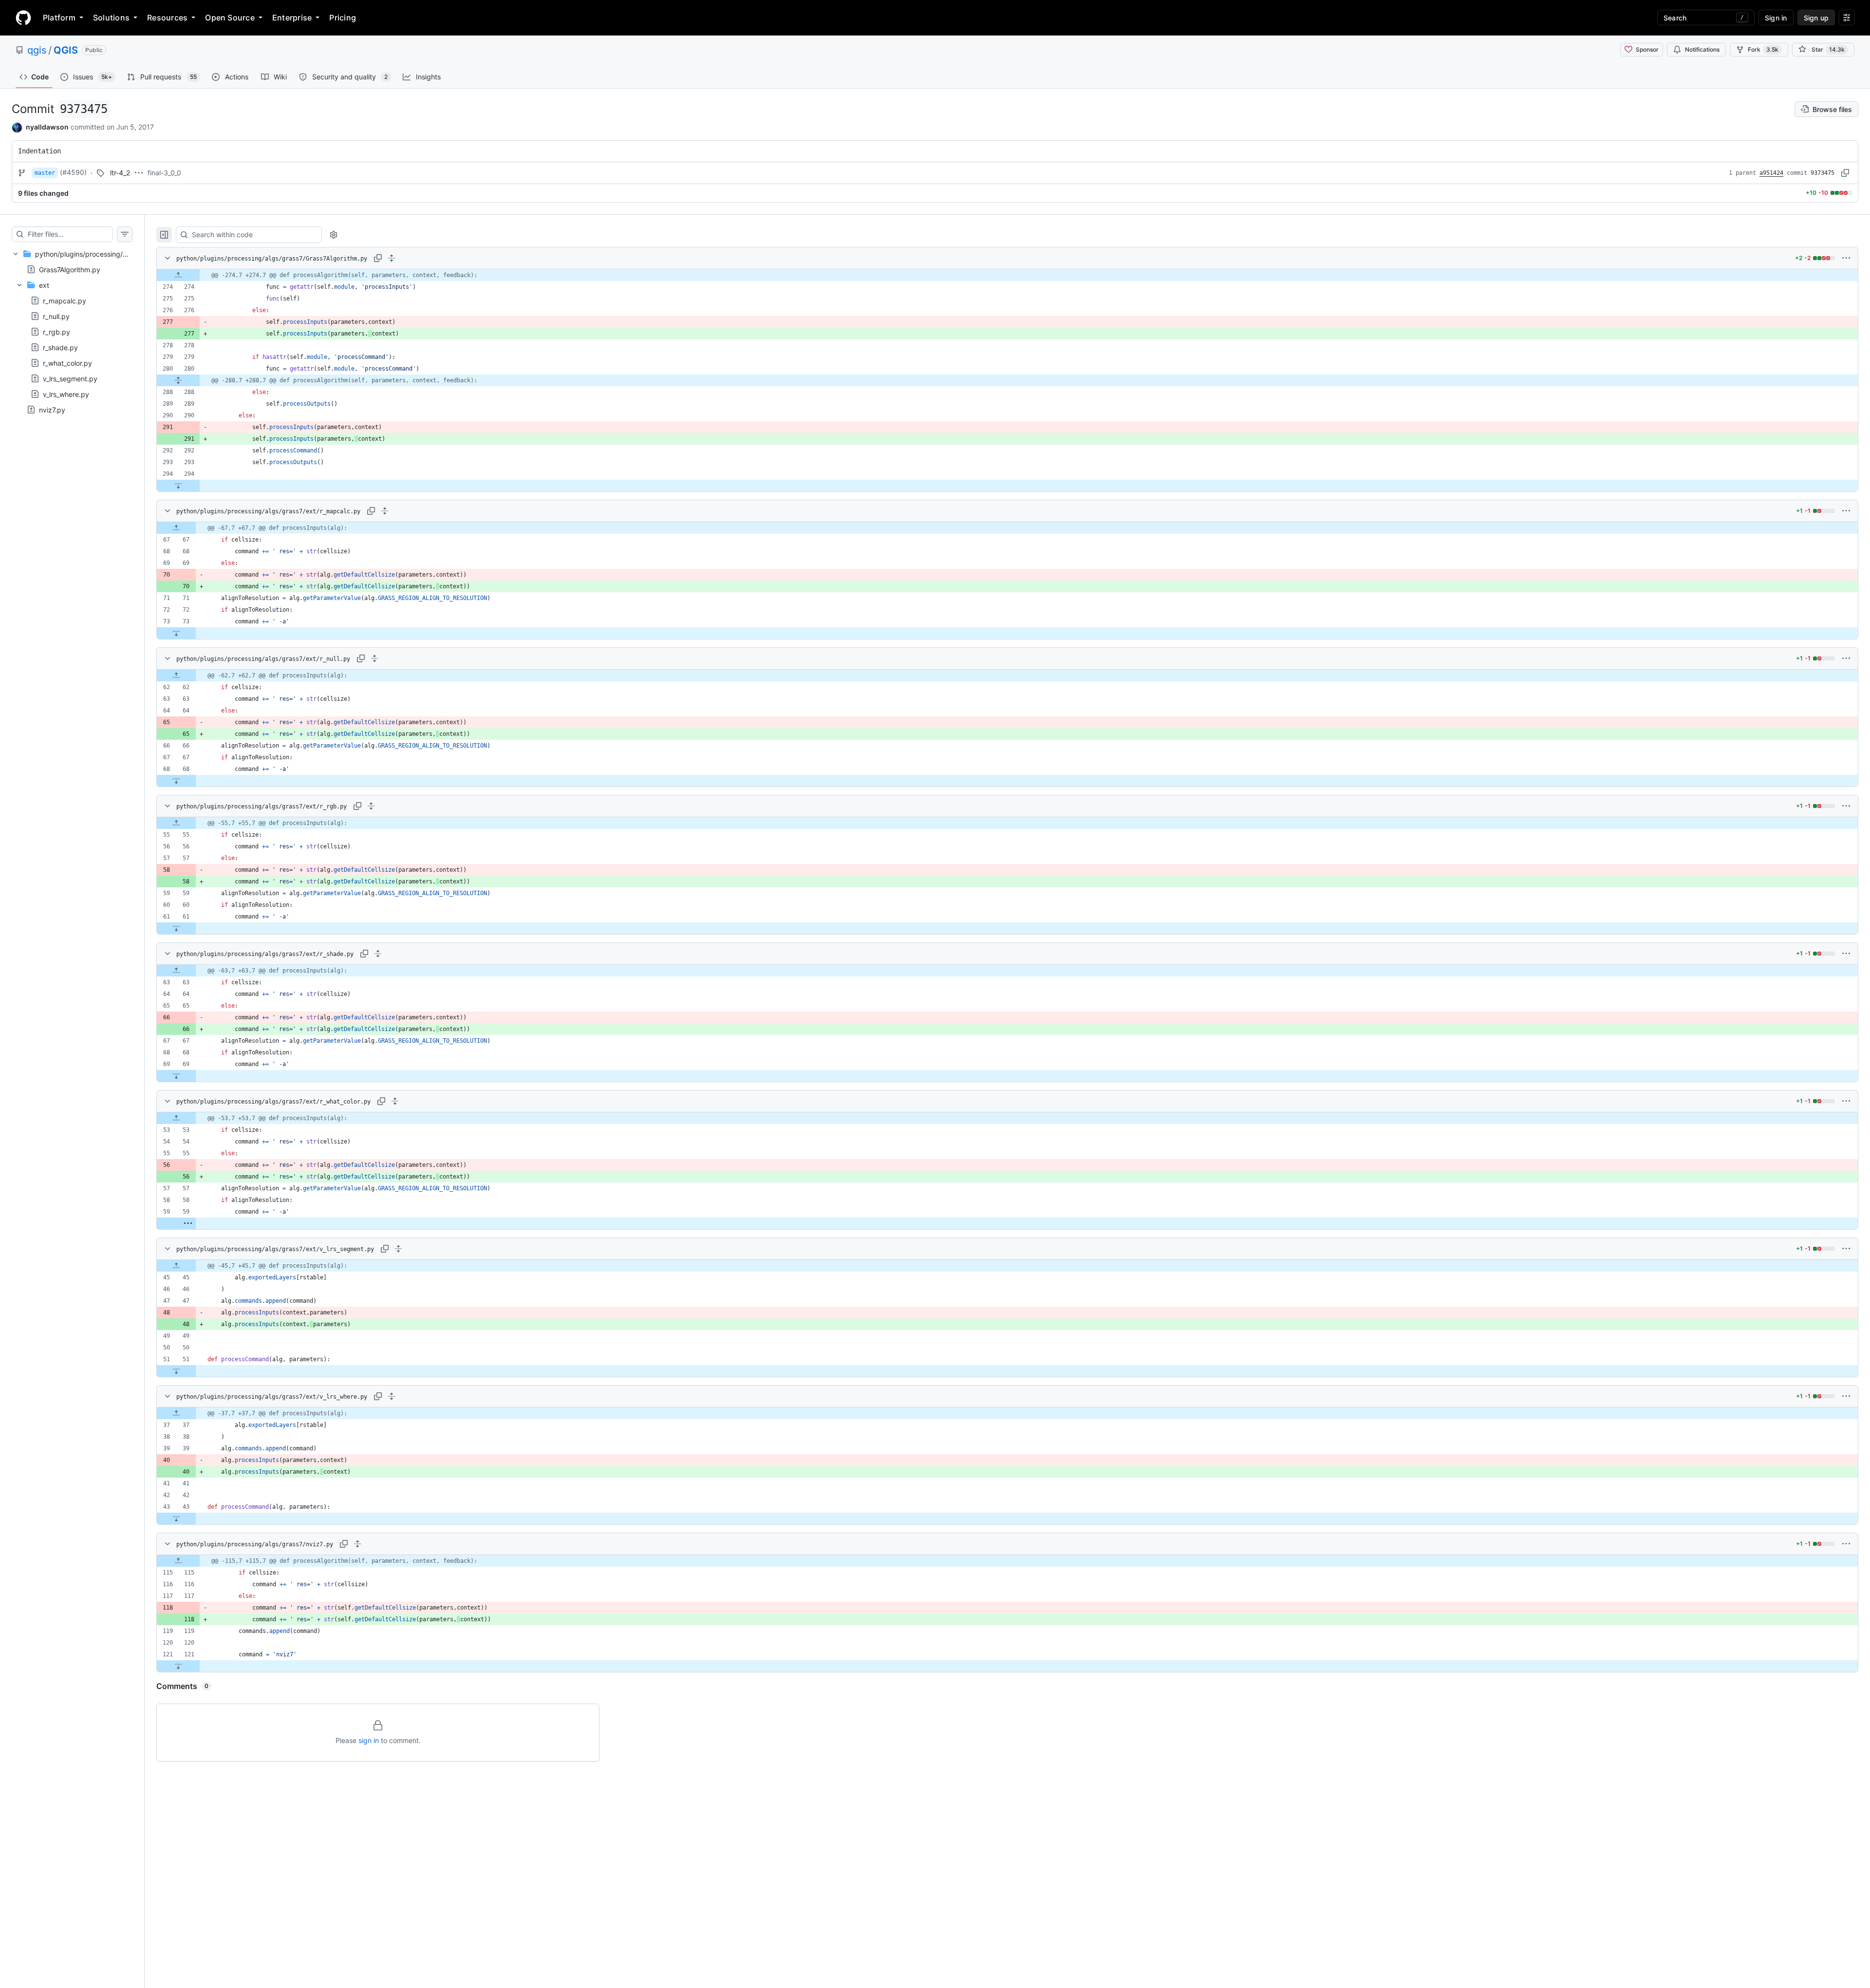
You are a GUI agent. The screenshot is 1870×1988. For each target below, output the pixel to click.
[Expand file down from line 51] (176, 1371)
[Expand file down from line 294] (178, 486)
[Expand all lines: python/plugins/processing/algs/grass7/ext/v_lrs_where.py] (392, 1396)
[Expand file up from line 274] (178, 275)
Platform (59, 18)
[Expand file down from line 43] (176, 1519)
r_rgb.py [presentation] (56, 332)
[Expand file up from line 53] (176, 1118)
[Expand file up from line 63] (176, 971)
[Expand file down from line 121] (178, 1666)
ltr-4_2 (120, 173)
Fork (1763, 49)
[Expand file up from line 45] (176, 1266)
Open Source (230, 18)
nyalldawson (47, 127)
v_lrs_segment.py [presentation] (70, 379)
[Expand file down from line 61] (176, 928)
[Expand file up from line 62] (176, 675)
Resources (167, 18)
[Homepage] (23, 18)
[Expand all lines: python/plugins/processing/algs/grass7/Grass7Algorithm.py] (392, 258)
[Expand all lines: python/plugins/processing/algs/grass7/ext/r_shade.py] (378, 954)
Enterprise (292, 18)
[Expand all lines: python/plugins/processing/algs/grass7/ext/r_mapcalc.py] (385, 511)
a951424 (1771, 173)
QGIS (66, 50)
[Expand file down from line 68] (176, 781)
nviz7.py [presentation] (52, 410)
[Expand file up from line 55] (176, 823)
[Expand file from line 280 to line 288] (178, 380)
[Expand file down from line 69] (176, 1076)
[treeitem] (72, 332)
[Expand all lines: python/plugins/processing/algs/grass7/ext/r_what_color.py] (395, 1101)
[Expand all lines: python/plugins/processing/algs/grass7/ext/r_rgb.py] (371, 806)
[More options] (1846, 258)
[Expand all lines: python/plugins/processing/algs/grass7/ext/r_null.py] (374, 658)
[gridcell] (1007, 275)
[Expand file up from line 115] (178, 1561)
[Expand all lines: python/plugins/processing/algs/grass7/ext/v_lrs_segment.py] (398, 1249)
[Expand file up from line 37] (176, 1413)
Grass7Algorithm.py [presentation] (70, 269)
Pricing (343, 18)
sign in (369, 1740)
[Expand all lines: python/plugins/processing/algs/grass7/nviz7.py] (357, 1544)
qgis (37, 50)
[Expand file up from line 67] (176, 528)
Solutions (111, 18)
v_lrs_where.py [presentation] (66, 394)
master (45, 173)
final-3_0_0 (164, 173)
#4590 (73, 172)
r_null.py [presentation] (56, 316)
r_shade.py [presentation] (60, 347)
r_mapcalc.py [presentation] (65, 301)
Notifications (1702, 49)
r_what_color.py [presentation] (67, 363)
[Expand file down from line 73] (176, 633)
